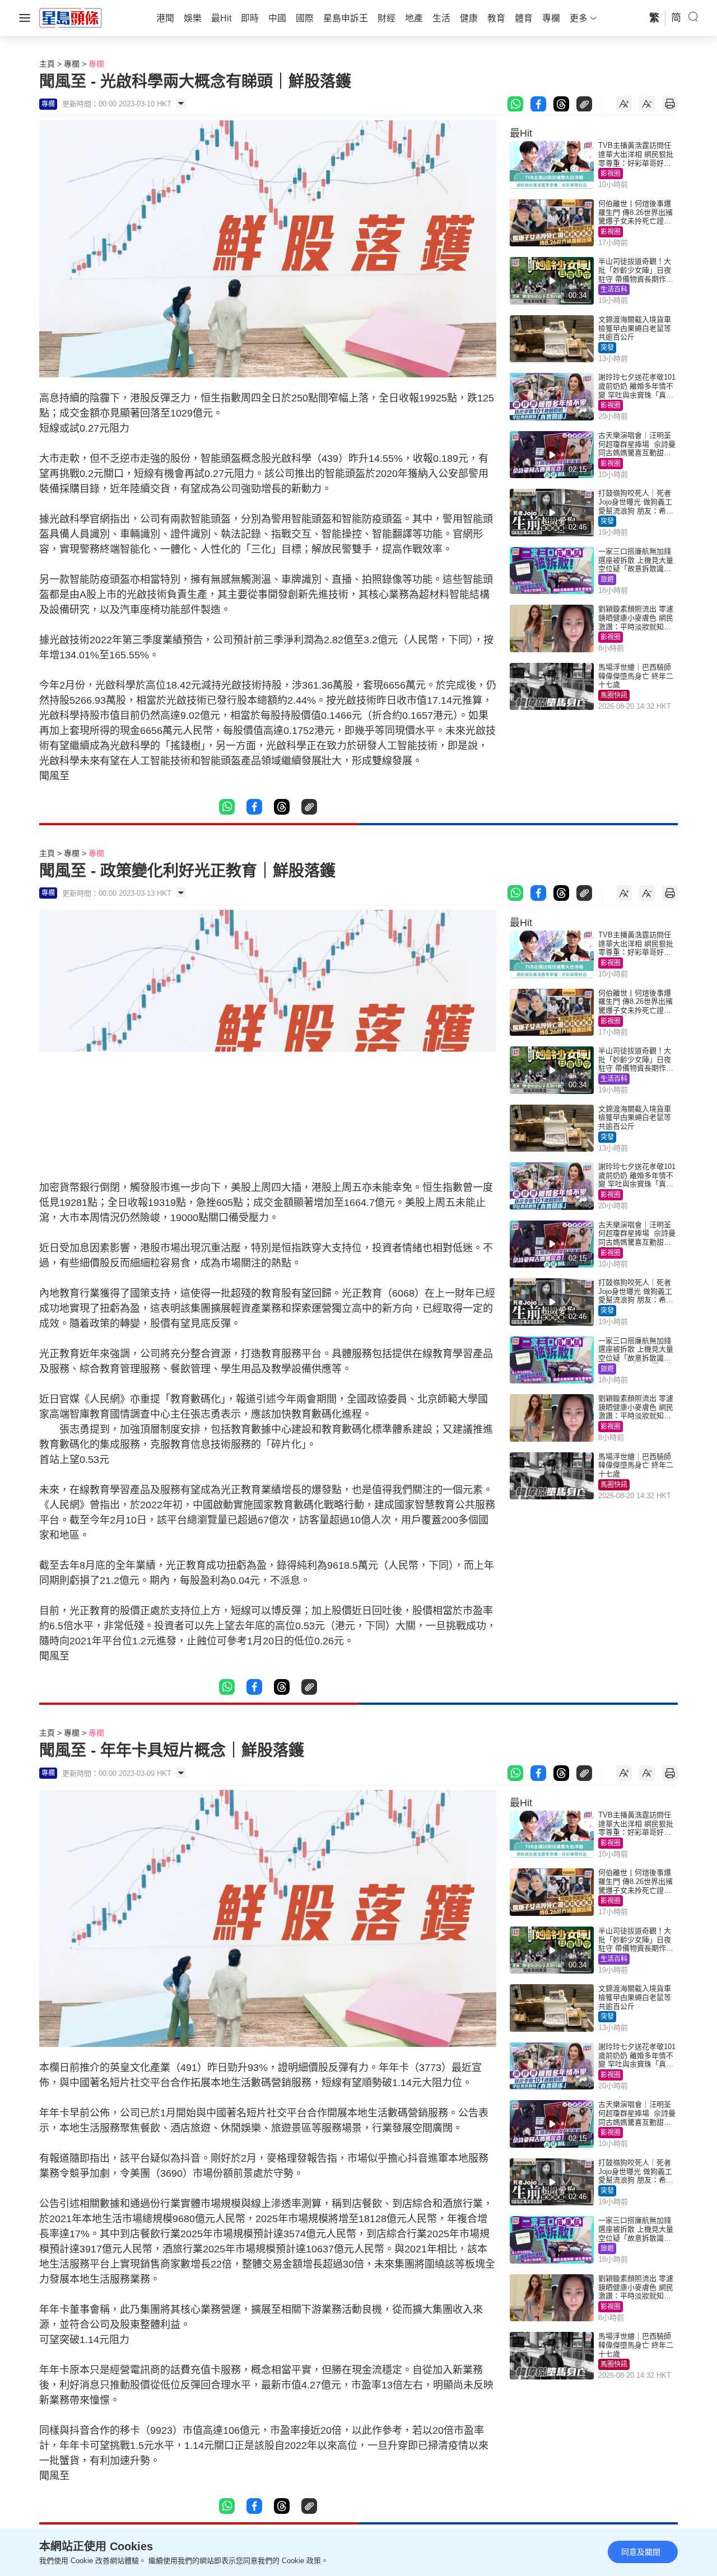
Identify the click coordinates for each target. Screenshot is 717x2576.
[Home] (71, 17)
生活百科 (614, 289)
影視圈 (611, 174)
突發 (607, 348)
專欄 (72, 64)
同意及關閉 (641, 2552)
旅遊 (607, 579)
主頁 (47, 64)
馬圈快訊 (614, 695)
